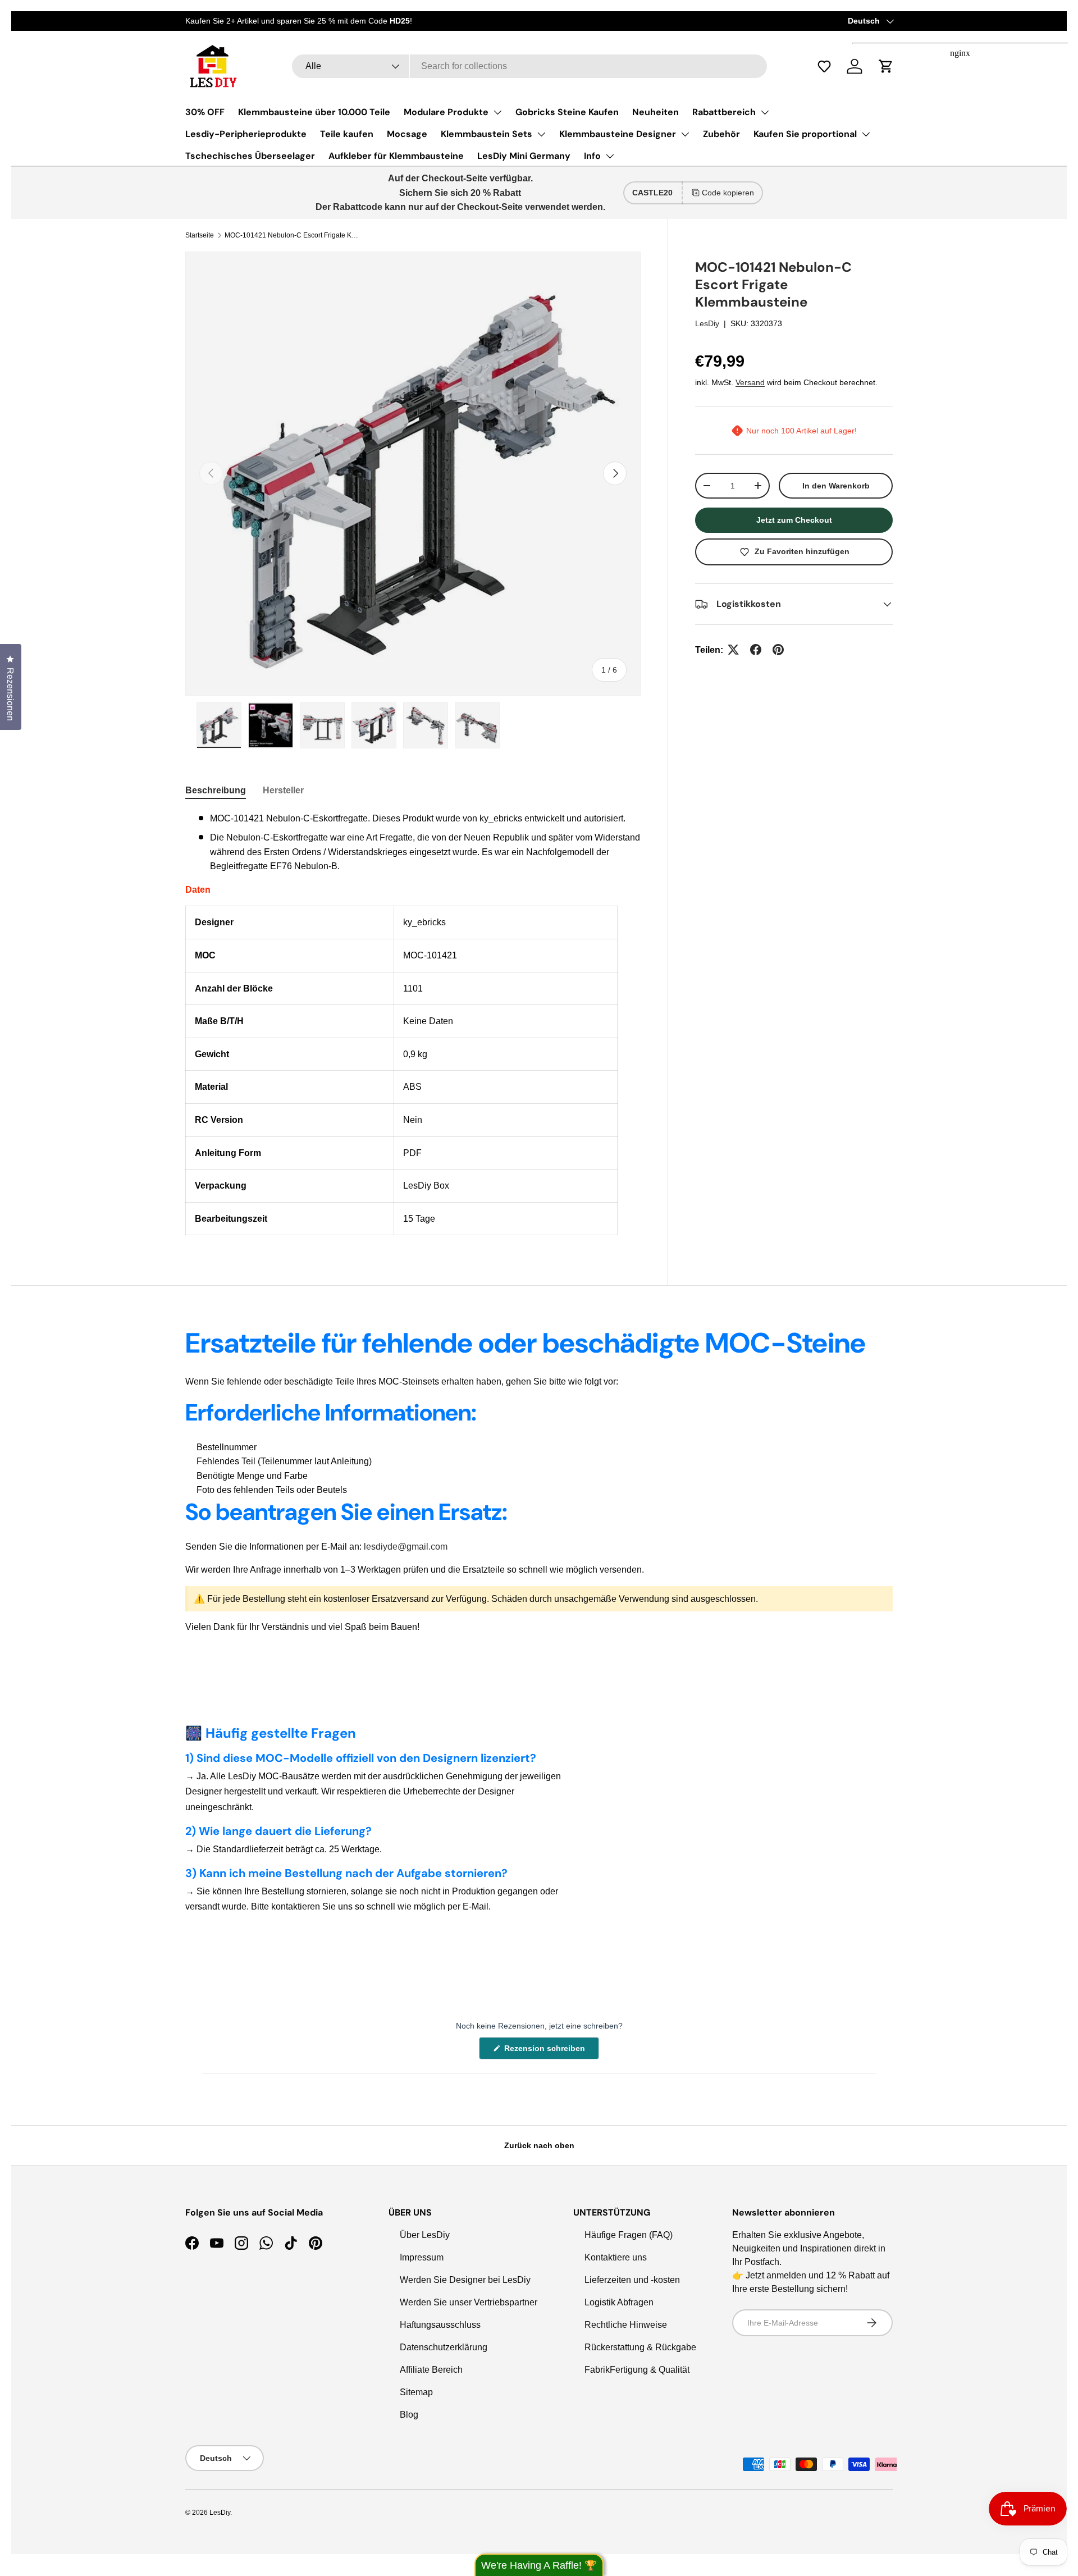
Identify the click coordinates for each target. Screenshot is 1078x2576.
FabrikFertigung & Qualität (637, 2370)
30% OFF (205, 112)
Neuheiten (656, 112)
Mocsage (407, 134)
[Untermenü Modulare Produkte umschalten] (497, 112)
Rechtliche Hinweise (626, 2325)
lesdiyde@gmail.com (406, 1547)
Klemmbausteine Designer (618, 134)
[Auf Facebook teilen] (756, 650)
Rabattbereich (724, 112)
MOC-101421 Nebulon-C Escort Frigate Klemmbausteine (292, 235)
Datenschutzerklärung (444, 2347)
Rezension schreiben (547, 2051)
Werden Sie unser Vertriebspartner (469, 2302)
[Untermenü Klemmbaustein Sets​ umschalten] (541, 134)
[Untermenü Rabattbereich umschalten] (765, 112)
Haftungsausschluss (440, 2325)
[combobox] (529, 66)
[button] (830, 66)
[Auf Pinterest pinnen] (778, 650)
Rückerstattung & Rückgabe (640, 2347)
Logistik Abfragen (619, 2302)
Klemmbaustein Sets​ (487, 134)
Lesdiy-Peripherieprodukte (246, 134)
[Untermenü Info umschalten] (610, 156)
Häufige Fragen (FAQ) (629, 2235)
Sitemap (416, 2392)
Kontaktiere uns (616, 2257)
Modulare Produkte (446, 112)
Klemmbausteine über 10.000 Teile (314, 112)
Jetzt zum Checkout (794, 520)
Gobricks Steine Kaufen (567, 112)
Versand (750, 382)
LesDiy (707, 323)
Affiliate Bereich (431, 2370)
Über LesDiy (425, 2235)
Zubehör (721, 134)
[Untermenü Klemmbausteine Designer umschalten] (685, 134)
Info (592, 156)
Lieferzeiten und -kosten (632, 2280)
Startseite (200, 235)
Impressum (422, 2257)
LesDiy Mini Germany (524, 156)
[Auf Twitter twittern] (733, 650)
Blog (409, 2415)
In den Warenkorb (836, 486)
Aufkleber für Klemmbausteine (396, 156)
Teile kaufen (347, 134)
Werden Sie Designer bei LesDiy (465, 2280)
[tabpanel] (413, 1023)
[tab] (216, 791)
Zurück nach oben (539, 2145)
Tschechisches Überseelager (250, 156)
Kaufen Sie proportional (805, 134)
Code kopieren (728, 193)
